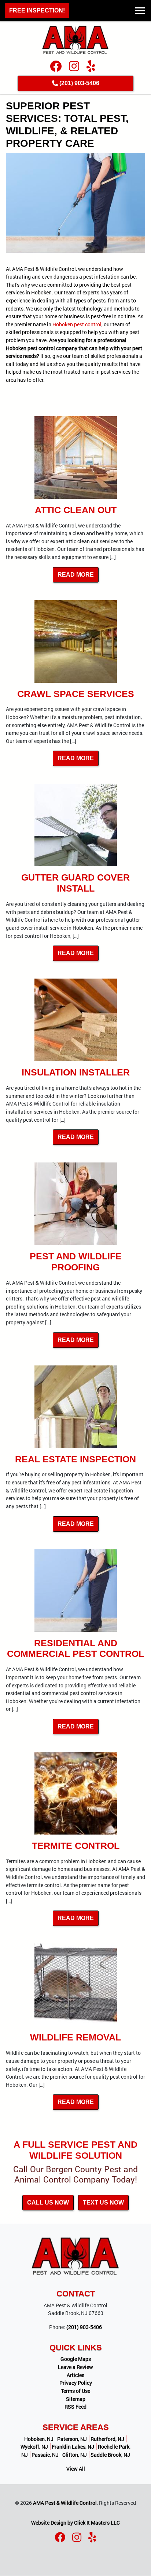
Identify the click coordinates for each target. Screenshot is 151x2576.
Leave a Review (75, 2367)
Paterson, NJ (72, 2439)
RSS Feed (75, 2407)
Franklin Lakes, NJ (73, 2447)
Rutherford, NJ (107, 2439)
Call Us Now (48, 2203)
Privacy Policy (76, 2383)
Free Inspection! (37, 10)
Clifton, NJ (75, 2455)
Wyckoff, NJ (34, 2447)
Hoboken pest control (77, 324)
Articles (75, 2375)
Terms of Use (75, 2391)
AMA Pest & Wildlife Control (65, 2503)
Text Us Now (103, 2203)
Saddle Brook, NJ (110, 2455)
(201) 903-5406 (79, 83)
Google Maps (76, 2359)
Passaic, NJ (45, 2455)
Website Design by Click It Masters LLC (75, 2523)
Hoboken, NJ (39, 2439)
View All (76, 2469)
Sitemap (76, 2399)
